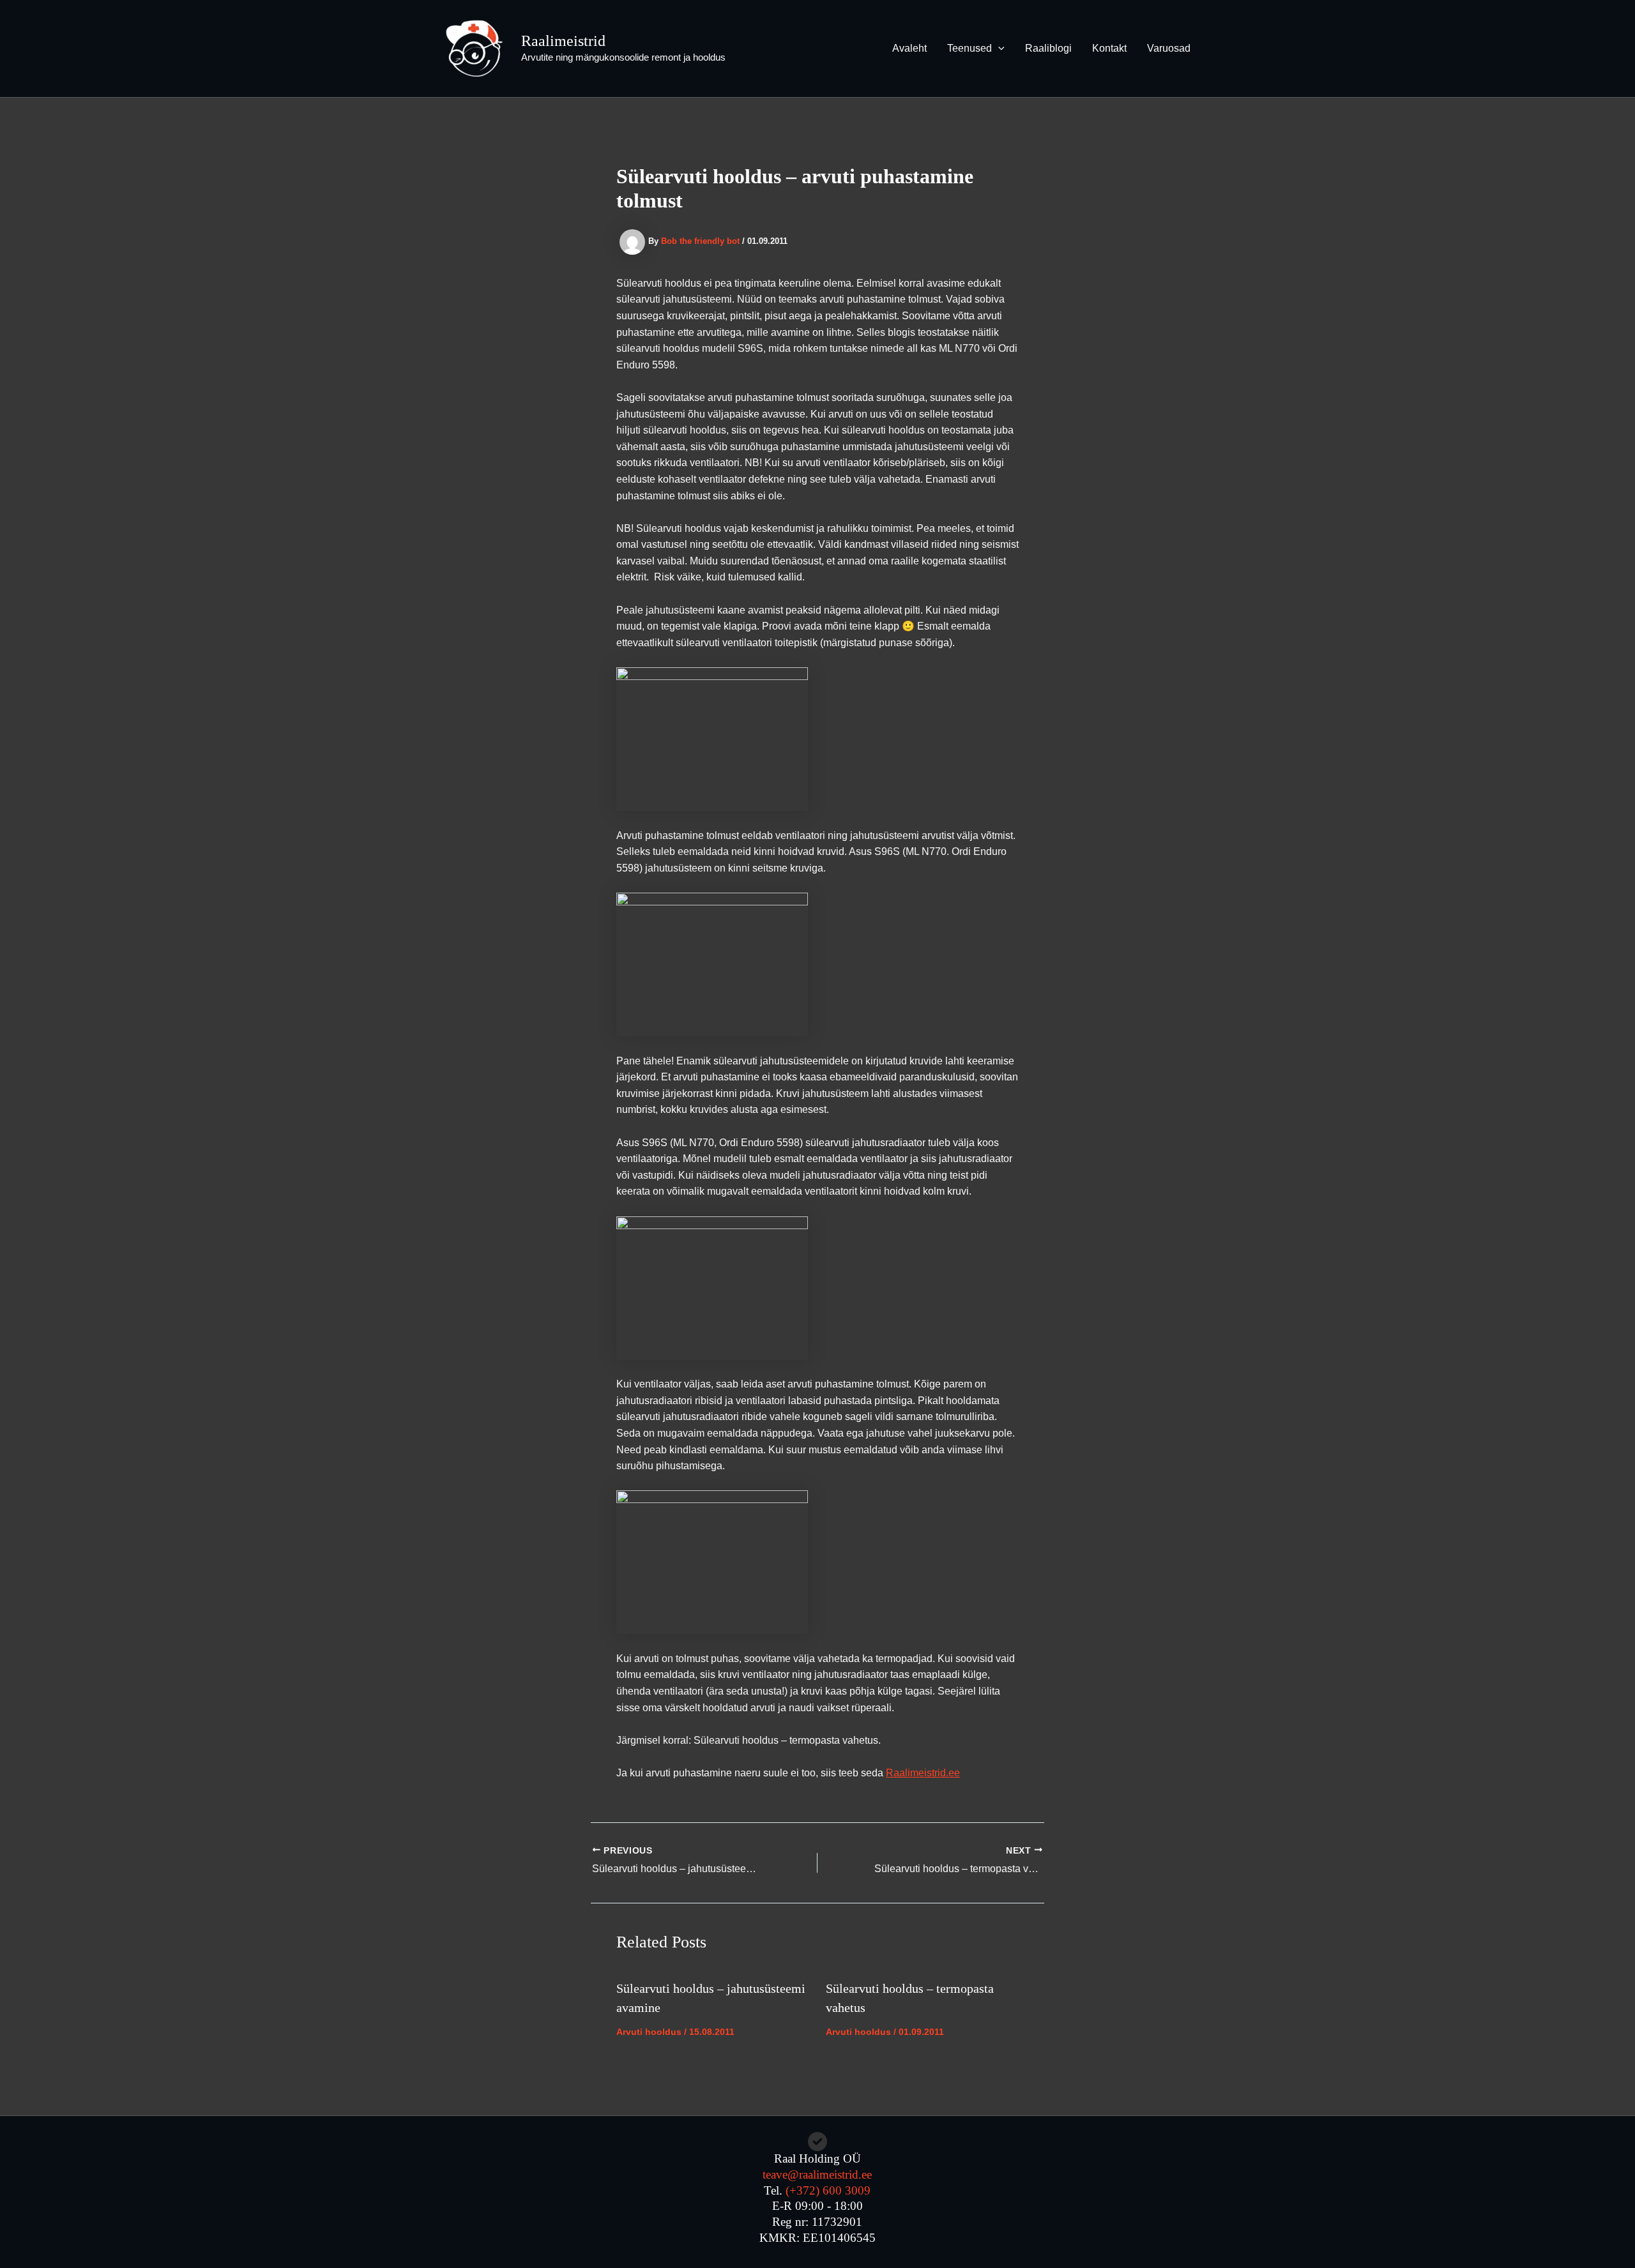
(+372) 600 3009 (828, 2190)
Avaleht (909, 48)
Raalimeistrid (563, 41)
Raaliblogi (1048, 48)
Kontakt (1109, 48)
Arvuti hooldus (649, 2032)
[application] (998, 49)
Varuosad (1169, 48)
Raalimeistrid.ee (923, 1773)
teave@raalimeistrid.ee (817, 2174)
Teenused (970, 48)
